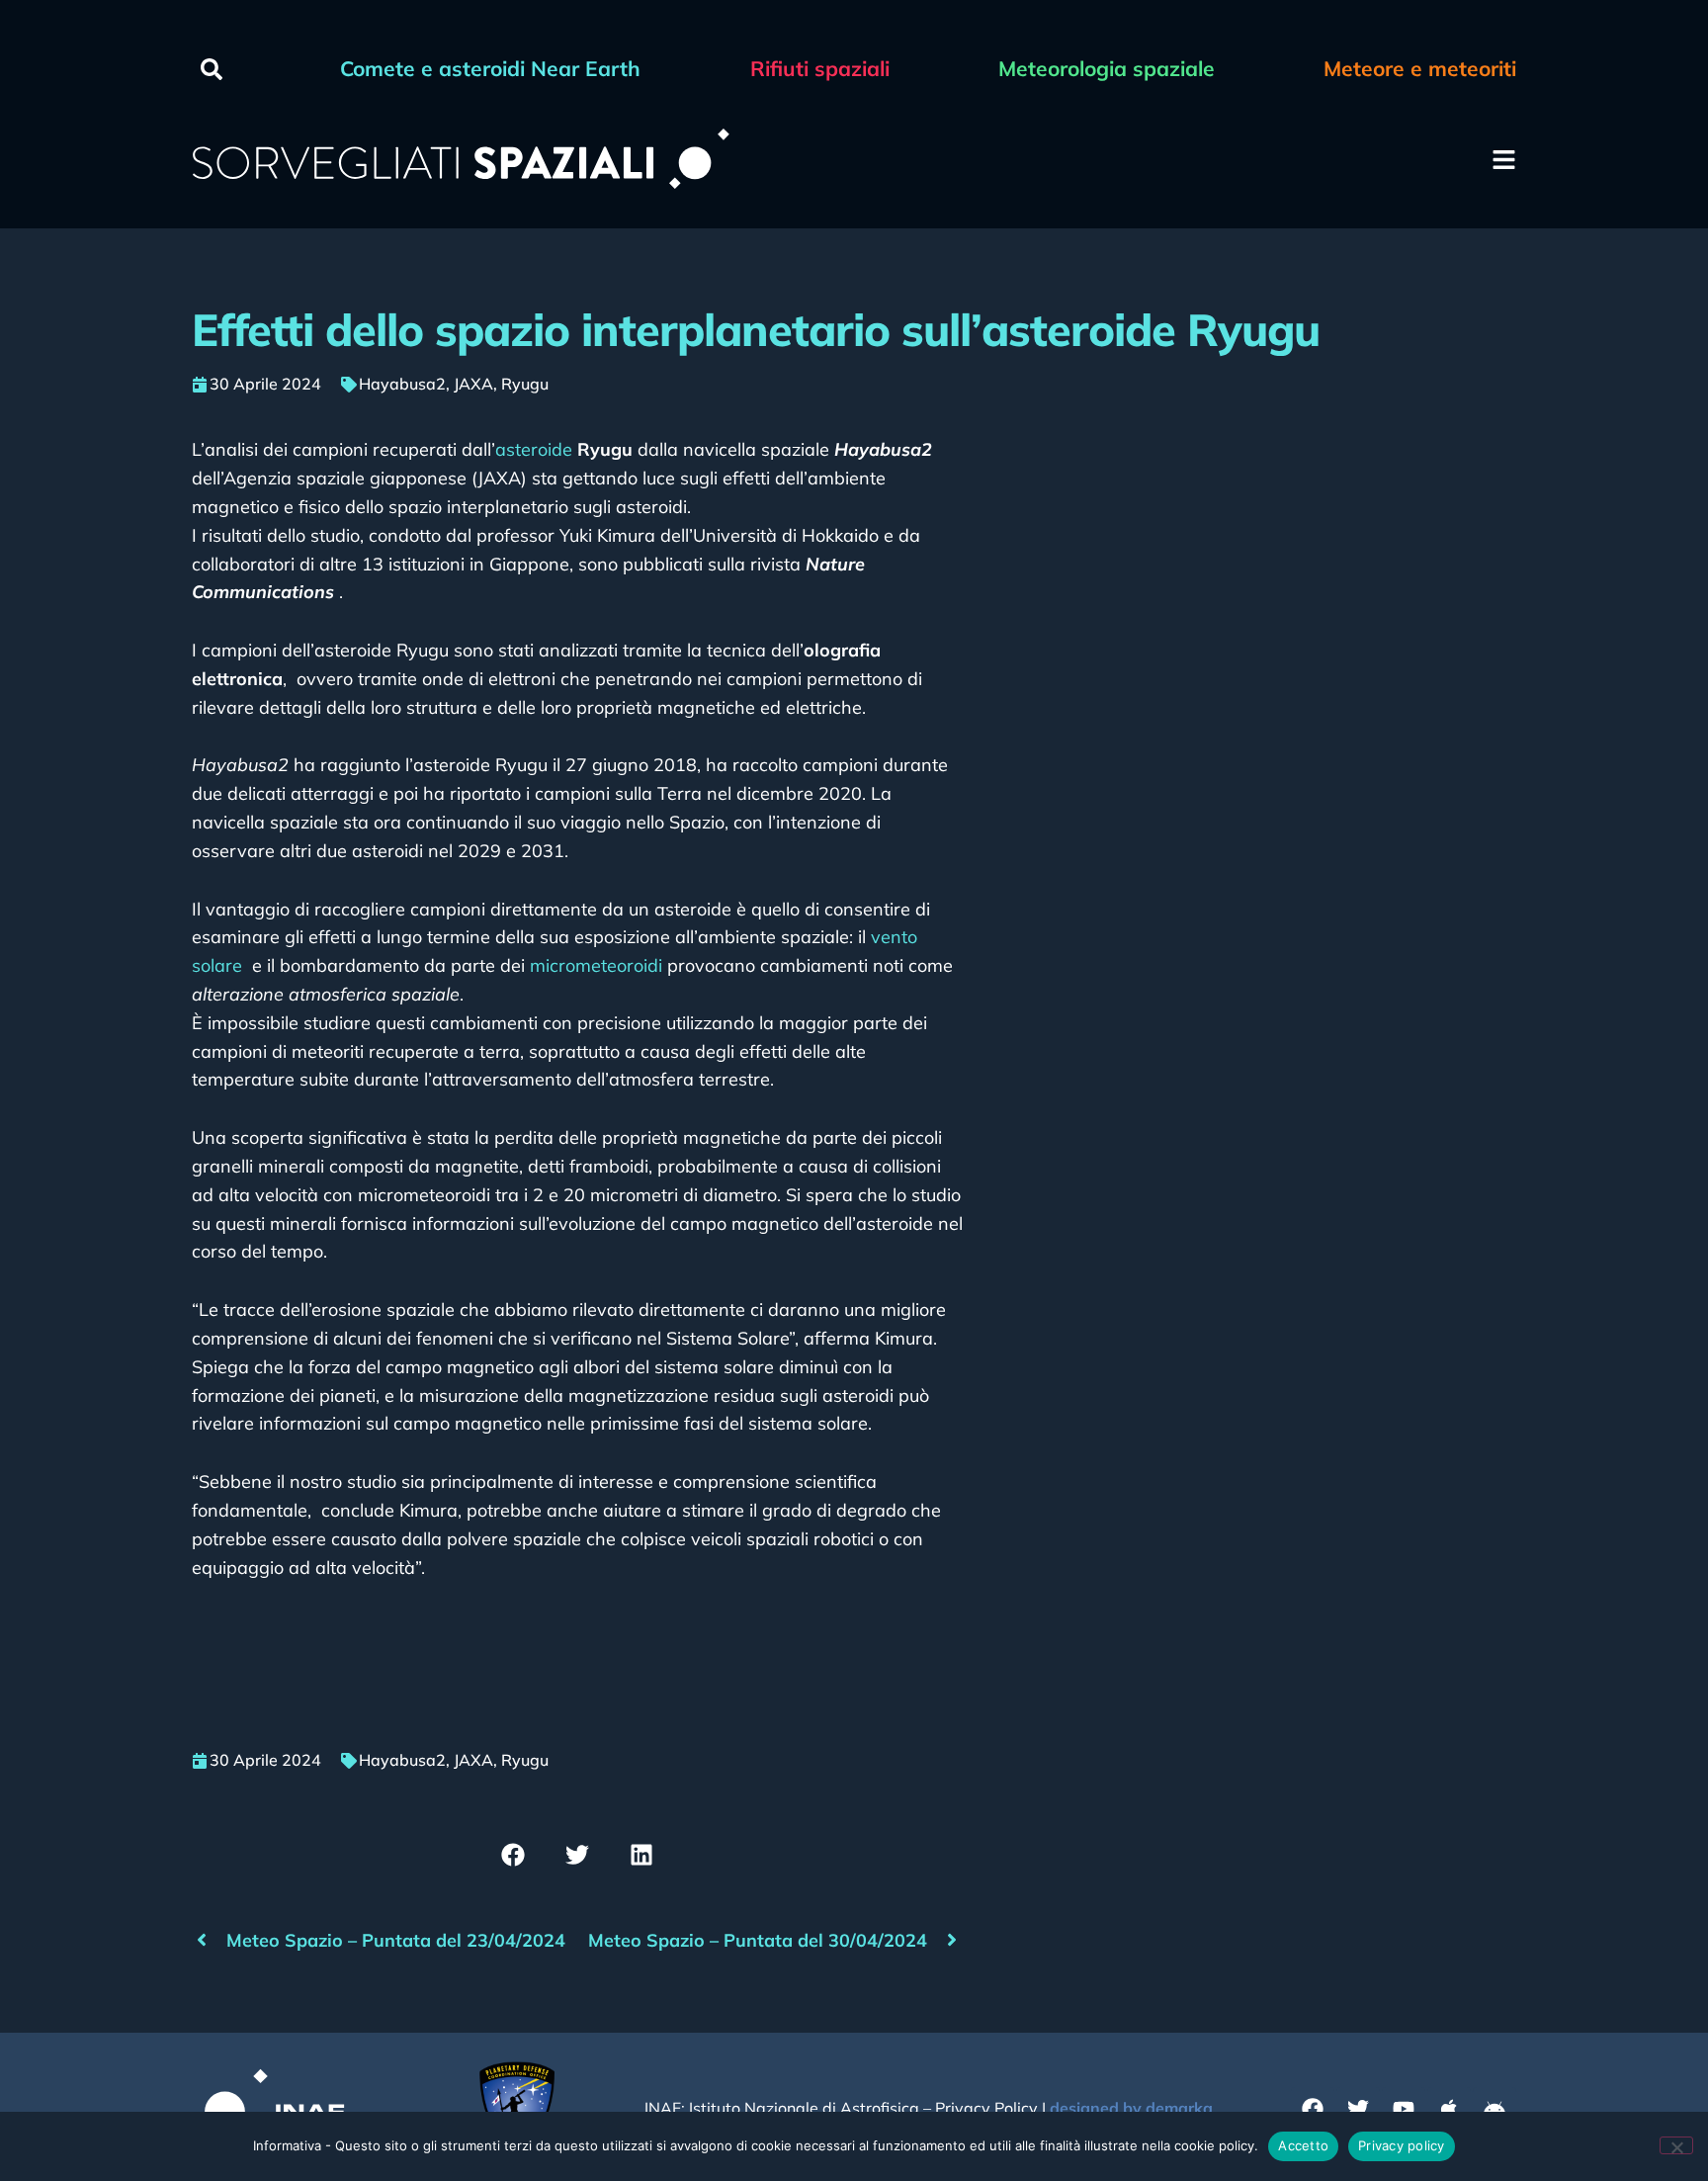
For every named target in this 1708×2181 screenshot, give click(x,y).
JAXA (473, 384)
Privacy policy (1402, 2145)
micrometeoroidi (596, 965)
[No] (1676, 2145)
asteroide (534, 449)
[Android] (1494, 2109)
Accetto (1303, 2145)
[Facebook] (1313, 2109)
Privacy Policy (986, 2108)
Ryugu (525, 384)
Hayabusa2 (402, 384)
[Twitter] (1358, 2109)
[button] (212, 69)
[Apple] (1449, 2109)
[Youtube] (1404, 2109)
